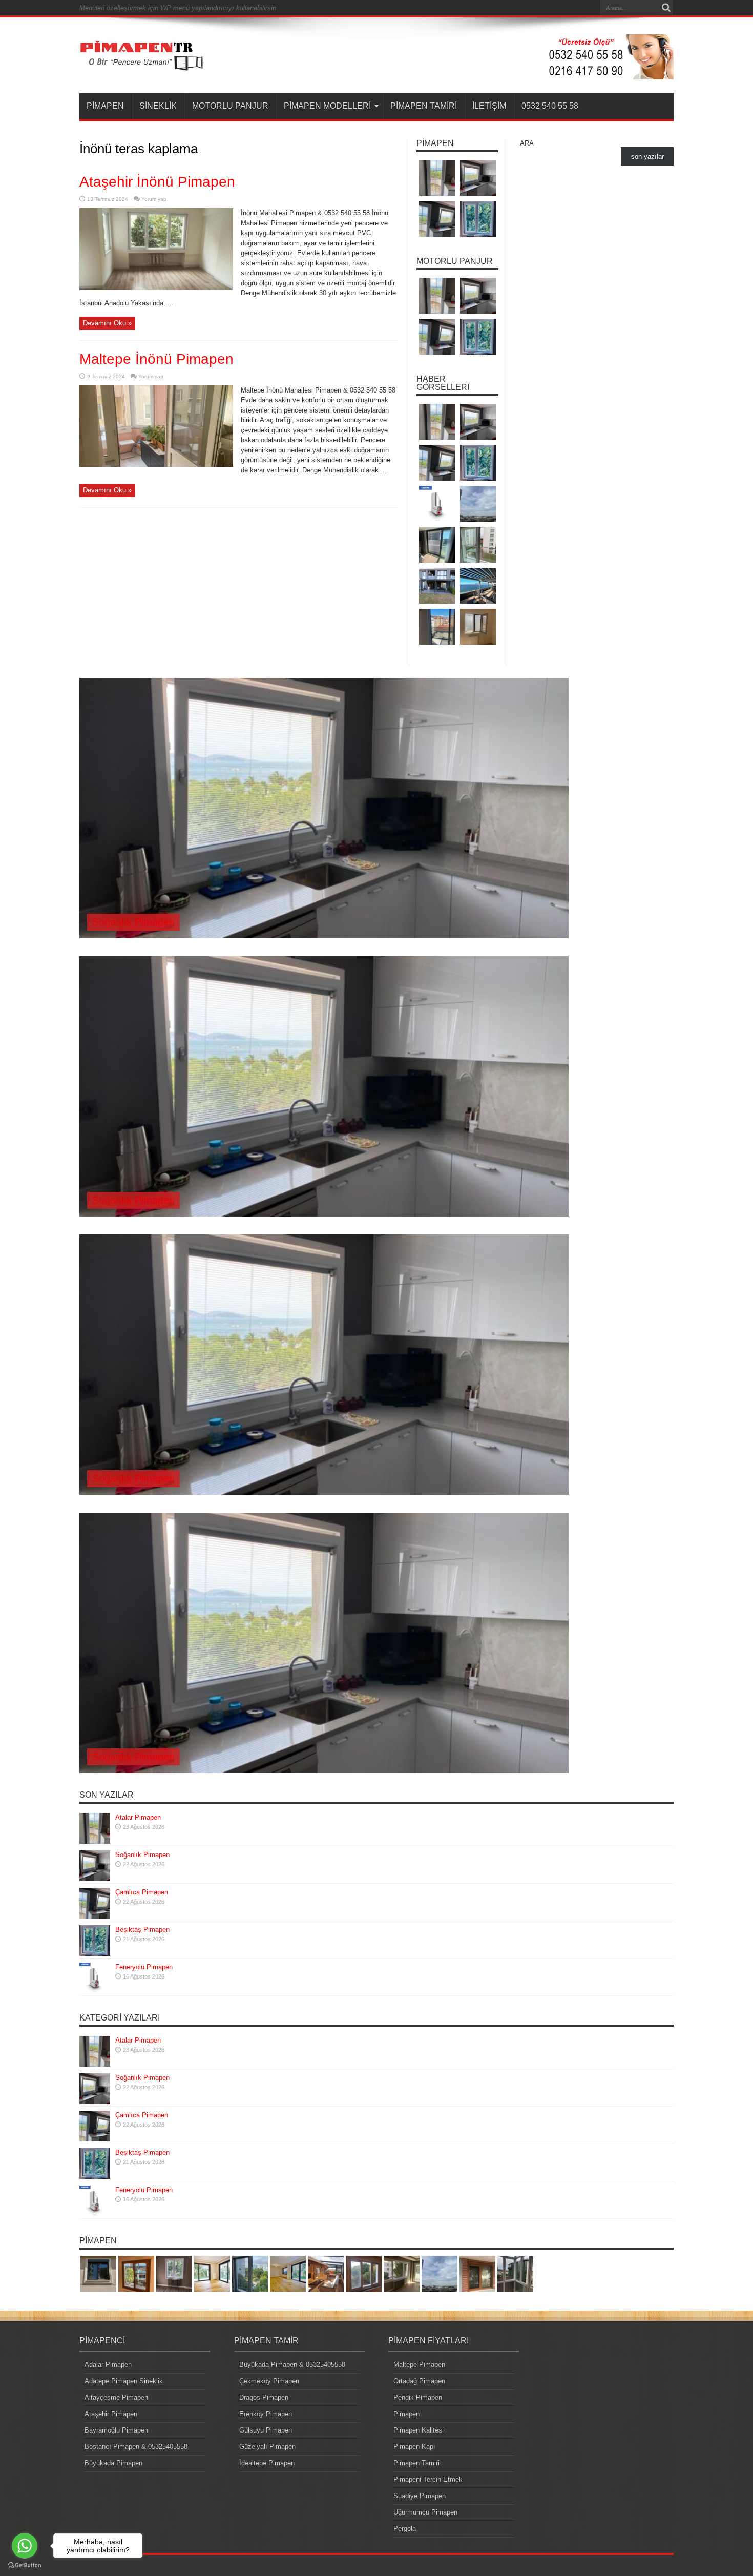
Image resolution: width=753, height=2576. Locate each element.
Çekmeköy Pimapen (269, 2381)
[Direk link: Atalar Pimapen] (95, 1841)
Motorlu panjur (230, 106)
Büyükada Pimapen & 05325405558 (292, 2365)
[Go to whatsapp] (25, 2546)
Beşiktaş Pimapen (142, 1930)
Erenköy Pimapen (266, 2414)
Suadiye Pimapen (420, 2496)
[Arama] (666, 8)
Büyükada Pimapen (113, 2463)
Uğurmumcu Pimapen (425, 2512)
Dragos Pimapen (264, 2397)
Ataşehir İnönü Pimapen (157, 182)
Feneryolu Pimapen (144, 1967)
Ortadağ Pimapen (419, 2381)
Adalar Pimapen (108, 2365)
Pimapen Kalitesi (419, 2430)
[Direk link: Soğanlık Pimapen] (95, 1879)
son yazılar (647, 157)
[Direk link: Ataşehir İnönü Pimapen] (156, 288)
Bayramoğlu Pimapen (116, 2430)
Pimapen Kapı (414, 2447)
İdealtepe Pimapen (267, 2463)
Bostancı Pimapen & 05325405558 (136, 2447)
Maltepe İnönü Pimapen (156, 359)
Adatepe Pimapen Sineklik (124, 2381)
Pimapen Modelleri (327, 106)
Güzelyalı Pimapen (267, 2447)
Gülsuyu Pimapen (266, 2430)
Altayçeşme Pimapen (116, 2397)
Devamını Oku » (107, 323)
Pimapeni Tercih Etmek (428, 2479)
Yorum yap (154, 199)
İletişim (489, 106)
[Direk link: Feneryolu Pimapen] (95, 1991)
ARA (527, 143)
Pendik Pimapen (418, 2397)
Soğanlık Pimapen (133, 922)
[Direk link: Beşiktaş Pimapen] (95, 1954)
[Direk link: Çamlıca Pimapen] (95, 1916)
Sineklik (158, 106)
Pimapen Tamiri (424, 106)
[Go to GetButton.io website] (25, 2565)
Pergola (405, 2529)
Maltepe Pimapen (419, 2365)
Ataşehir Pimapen (111, 2414)
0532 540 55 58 (550, 106)
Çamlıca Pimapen (142, 1892)
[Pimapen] (142, 68)
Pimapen (105, 106)
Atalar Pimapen (138, 1817)
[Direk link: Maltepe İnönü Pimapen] (156, 465)
